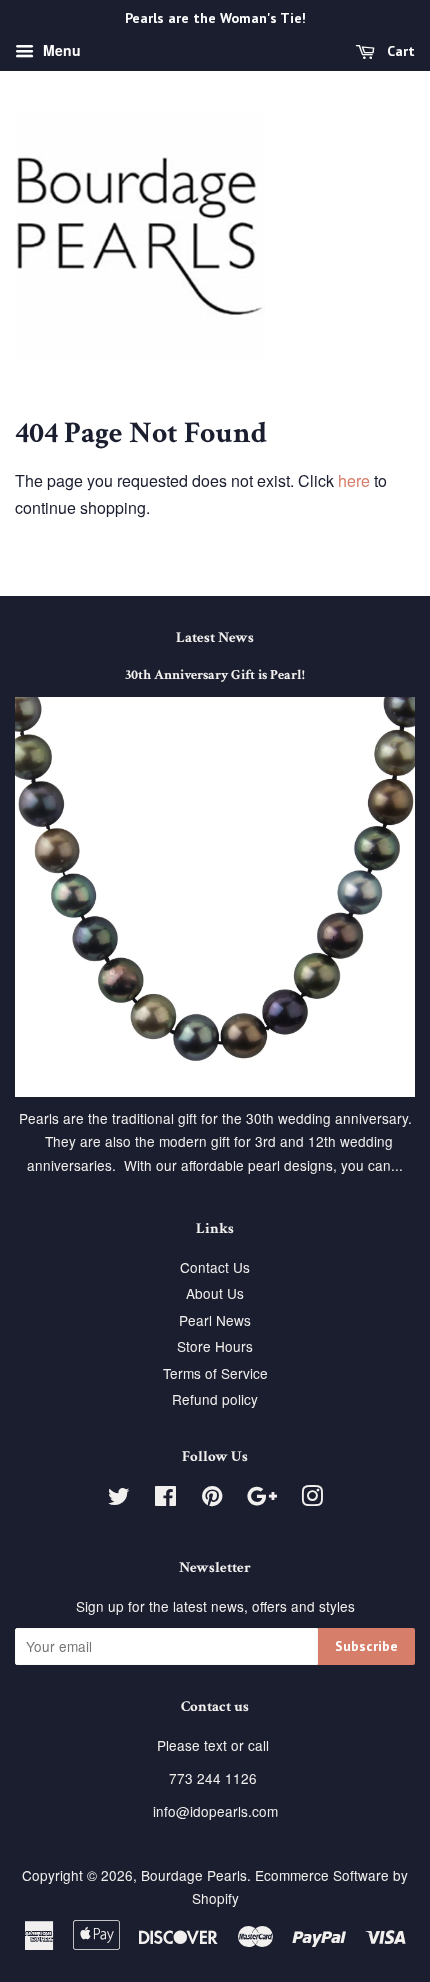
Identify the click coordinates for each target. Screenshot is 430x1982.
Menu (60, 50)
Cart (399, 51)
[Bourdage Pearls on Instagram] (312, 1499)
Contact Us (215, 1267)
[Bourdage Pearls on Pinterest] (212, 1499)
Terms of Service (215, 1373)
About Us (215, 1293)
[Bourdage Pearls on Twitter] (119, 1499)
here (354, 480)
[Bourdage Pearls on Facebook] (165, 1499)
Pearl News (215, 1320)
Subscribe (366, 1646)
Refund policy (215, 1399)
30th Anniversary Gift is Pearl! (215, 675)
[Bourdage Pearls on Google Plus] (262, 1499)
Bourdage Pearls (194, 1875)
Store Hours (215, 1346)
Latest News (215, 637)
